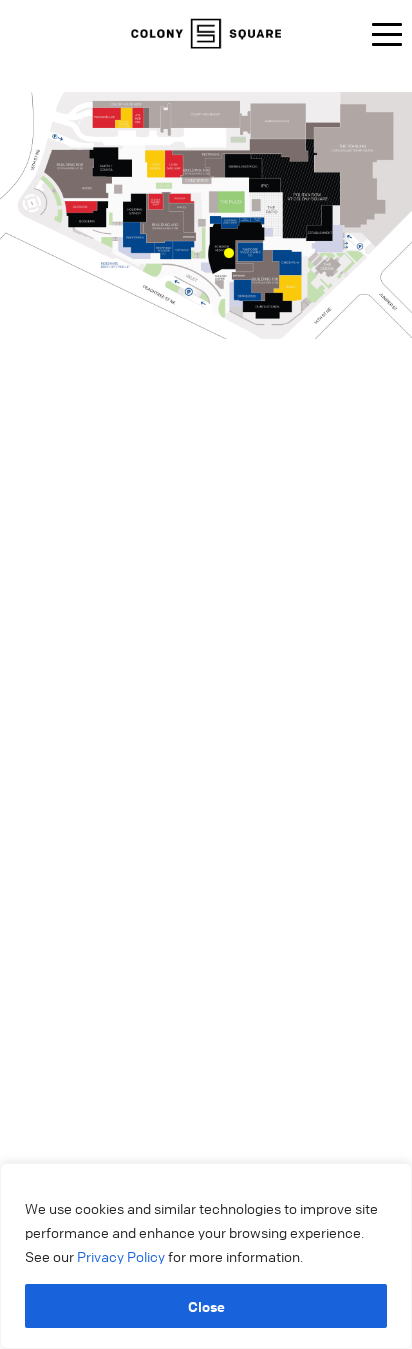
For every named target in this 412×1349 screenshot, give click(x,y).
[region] (206, 1256)
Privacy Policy (122, 1256)
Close (206, 1306)
